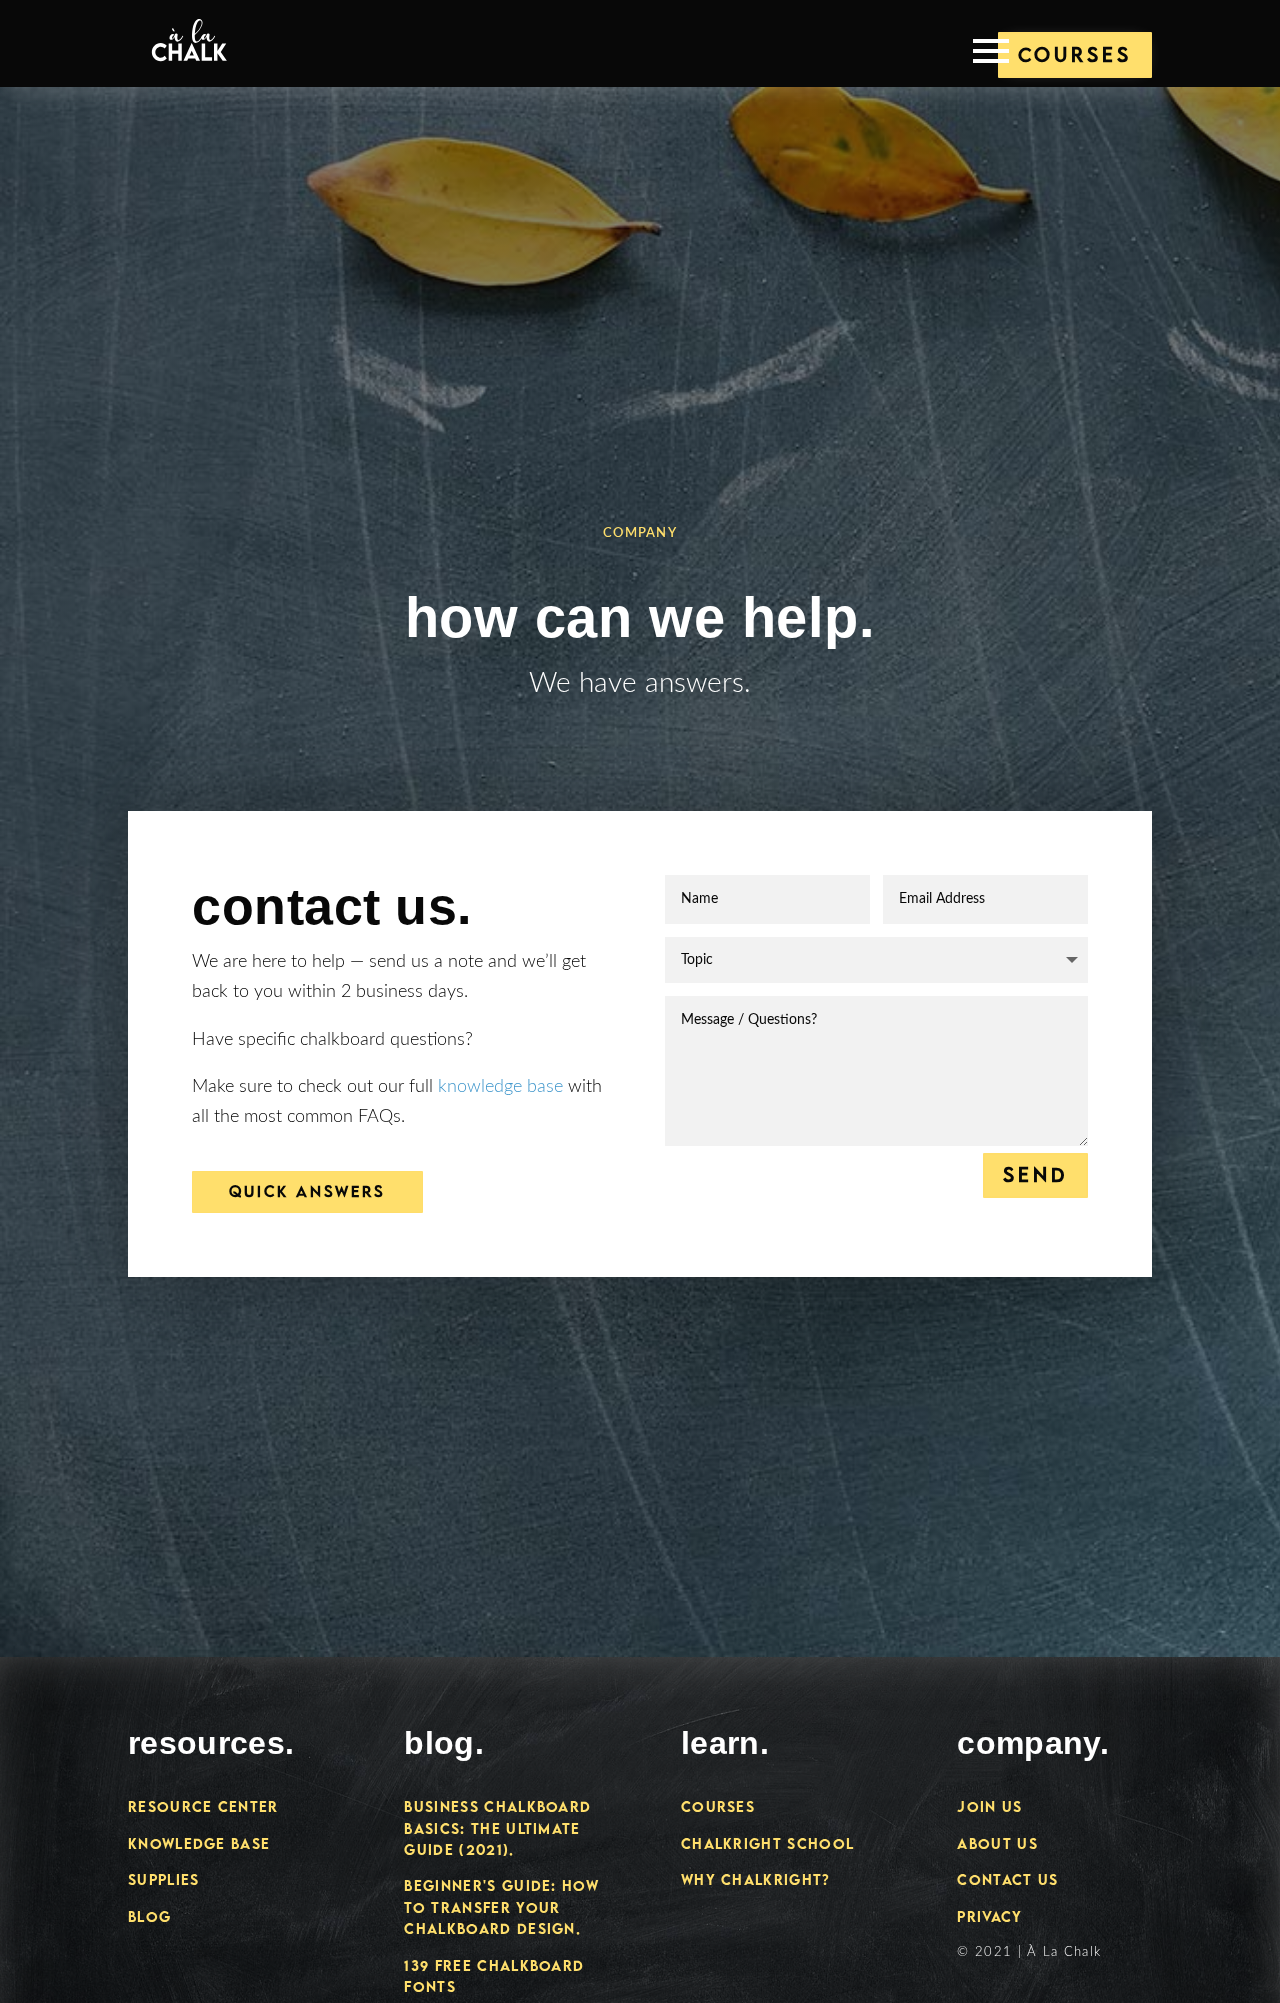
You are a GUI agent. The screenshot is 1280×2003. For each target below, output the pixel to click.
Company (640, 533)
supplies (164, 1879)
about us (997, 1843)
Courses (1075, 54)
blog (149, 1916)
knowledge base (500, 1086)
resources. (211, 1743)
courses (718, 1806)
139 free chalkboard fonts (494, 1976)
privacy (989, 1916)
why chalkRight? (756, 1879)
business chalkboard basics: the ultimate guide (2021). (497, 1828)
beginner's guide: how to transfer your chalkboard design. (501, 1907)
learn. (725, 1743)
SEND (1035, 1174)
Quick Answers (307, 1191)
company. (1033, 1743)
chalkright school (767, 1843)
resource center (203, 1806)
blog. (444, 1743)
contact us (1007, 1879)
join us (989, 1806)
